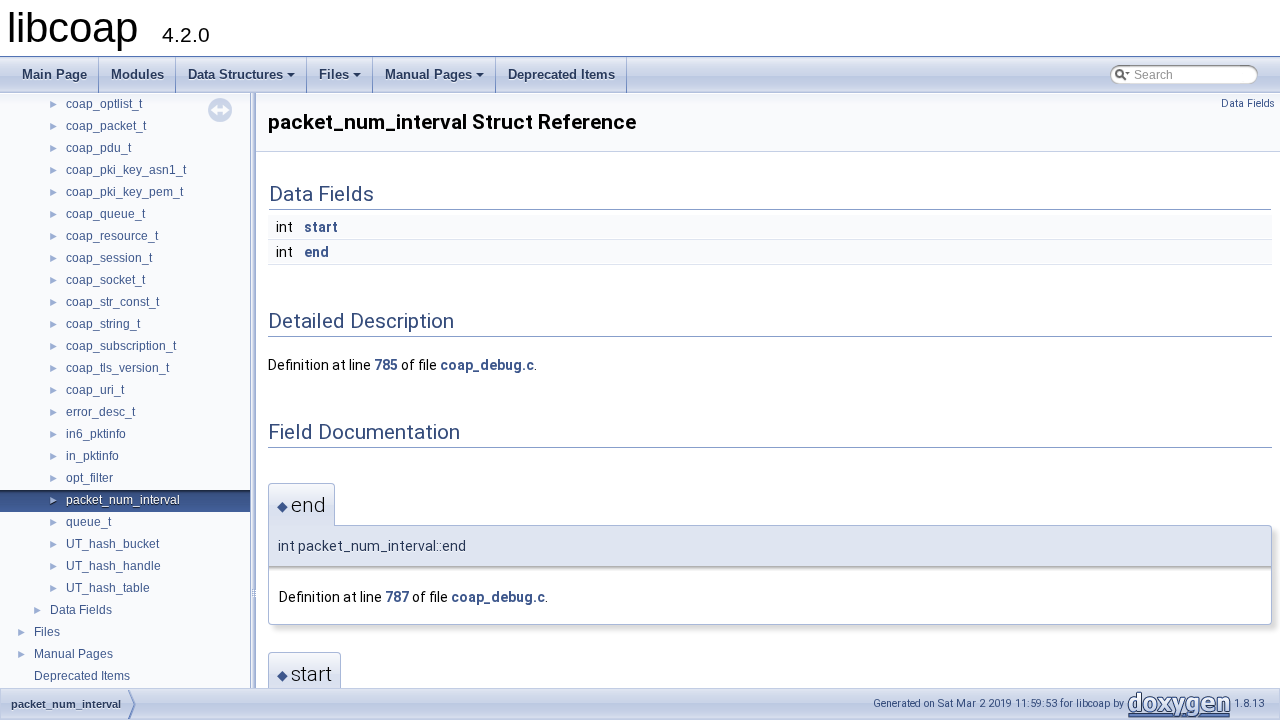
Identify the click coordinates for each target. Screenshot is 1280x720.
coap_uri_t (95, 390)
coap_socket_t (105, 280)
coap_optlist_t (104, 104)
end (316, 252)
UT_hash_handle (113, 566)
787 (397, 597)
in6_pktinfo (96, 434)
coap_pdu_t (98, 148)
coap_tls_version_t (117, 368)
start (321, 227)
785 (386, 365)
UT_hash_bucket (112, 544)
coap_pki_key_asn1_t (126, 170)
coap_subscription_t (121, 346)
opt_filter (89, 478)
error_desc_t (100, 412)
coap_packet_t (106, 126)
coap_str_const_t (112, 302)
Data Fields (81, 610)
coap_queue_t (105, 214)
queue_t (88, 522)
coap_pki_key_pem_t (124, 192)
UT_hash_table (108, 588)
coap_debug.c (487, 365)
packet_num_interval (123, 500)
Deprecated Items (561, 74)
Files (341, 80)
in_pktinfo (92, 456)
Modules (137, 74)
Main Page (54, 74)
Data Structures (243, 80)
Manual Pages (436, 80)
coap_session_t (109, 258)
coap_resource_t (112, 236)
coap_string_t (103, 324)
